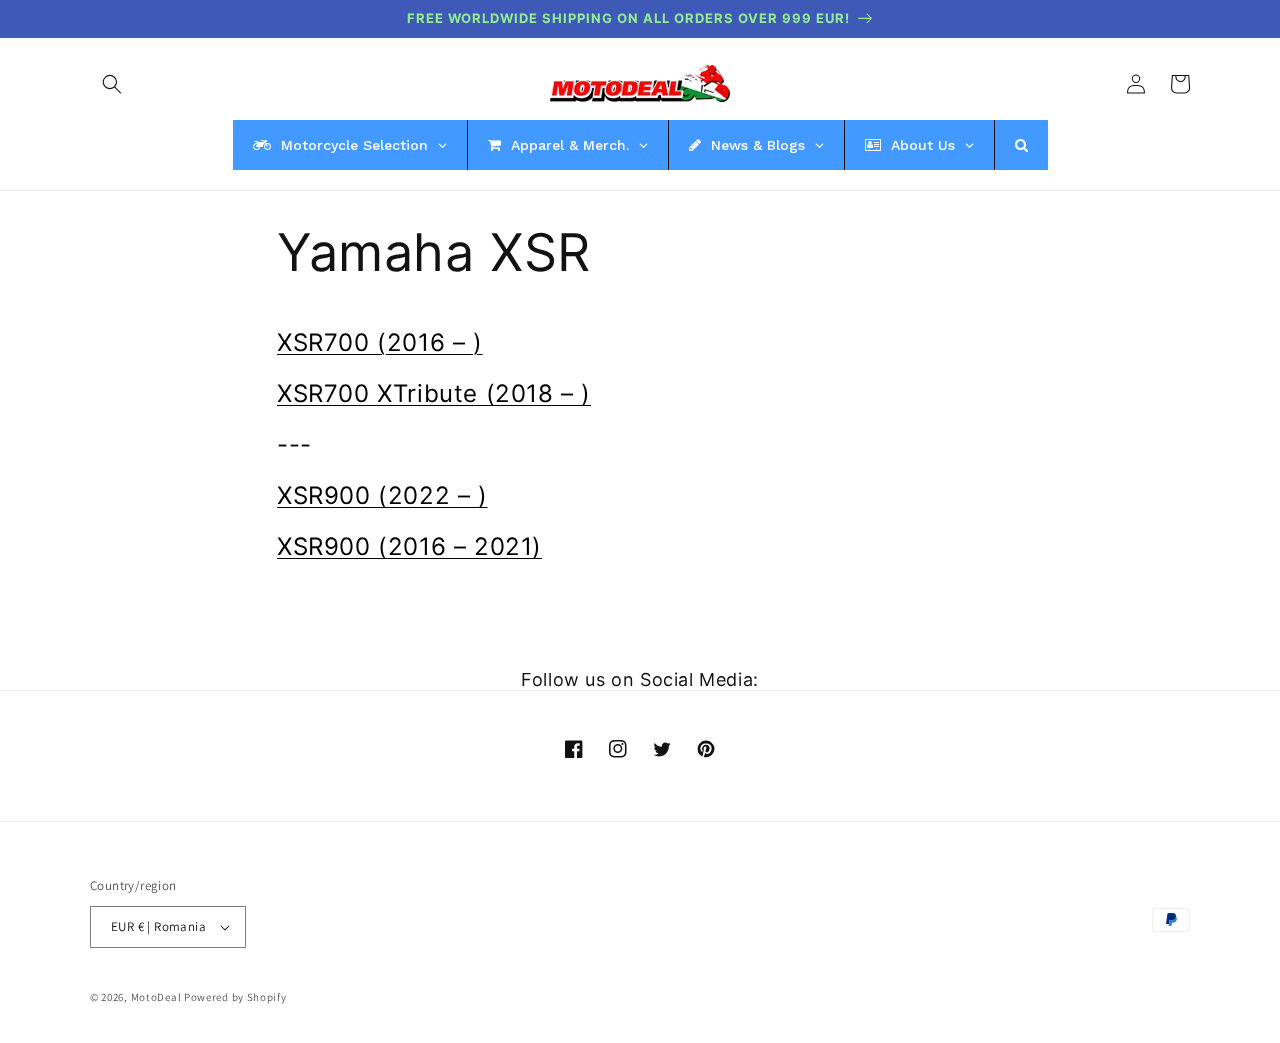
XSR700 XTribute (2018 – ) (434, 393)
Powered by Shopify (235, 997)
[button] (112, 84)
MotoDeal (156, 997)
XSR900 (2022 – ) (382, 495)
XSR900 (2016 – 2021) (409, 546)
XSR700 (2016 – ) (380, 342)
